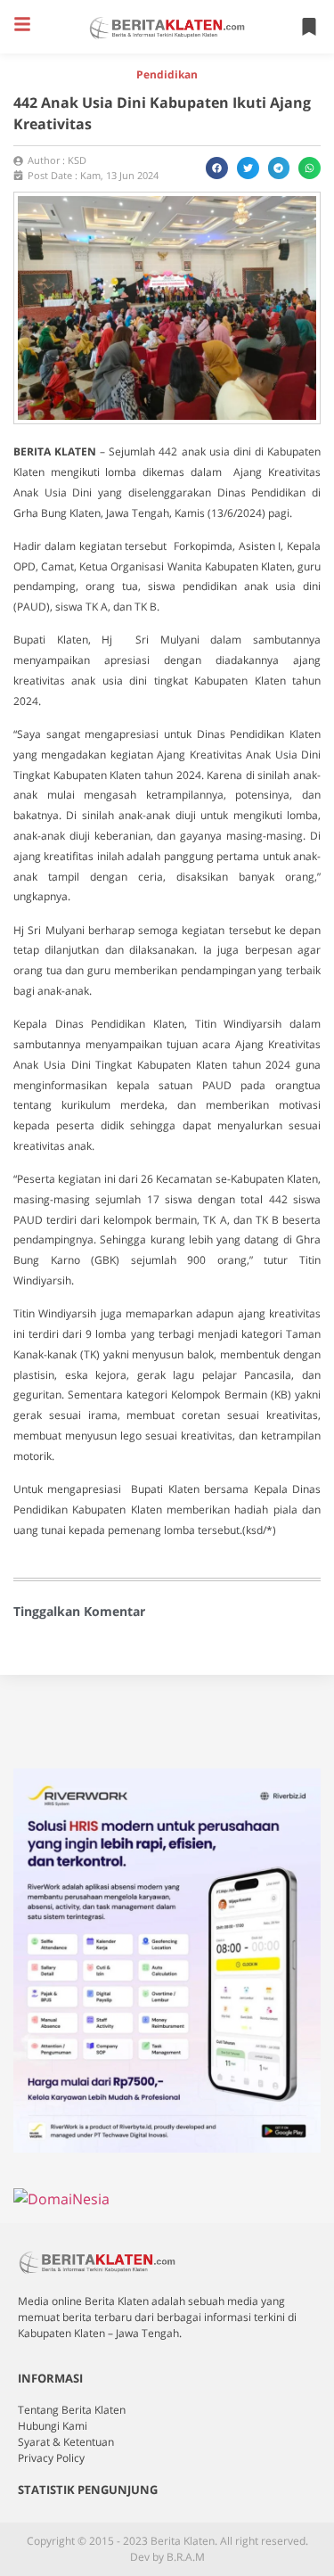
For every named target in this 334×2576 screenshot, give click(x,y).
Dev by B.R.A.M (167, 2557)
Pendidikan (167, 74)
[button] (22, 24)
